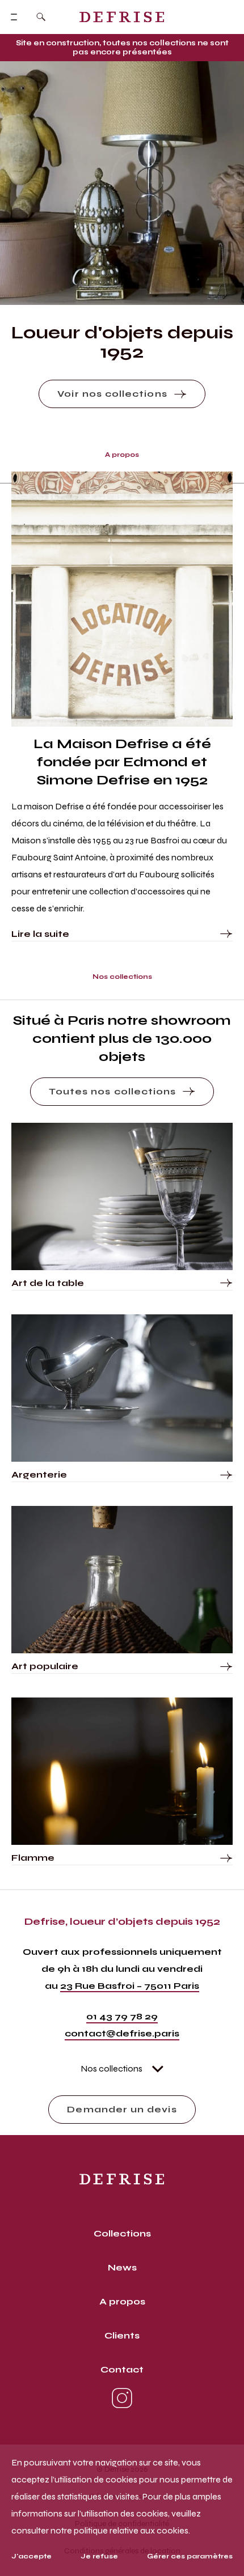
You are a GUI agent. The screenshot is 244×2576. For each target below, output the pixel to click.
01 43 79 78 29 (122, 2016)
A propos (122, 2301)
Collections (122, 2233)
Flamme (33, 1858)
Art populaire (45, 1666)
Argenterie (39, 1474)
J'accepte (31, 2556)
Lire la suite (40, 934)
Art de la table (48, 1283)
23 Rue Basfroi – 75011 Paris (130, 1986)
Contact (122, 2369)
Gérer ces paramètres (190, 2556)
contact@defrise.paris (122, 2033)
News (122, 2267)
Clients (122, 2335)
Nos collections (112, 2068)
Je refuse (99, 2556)
